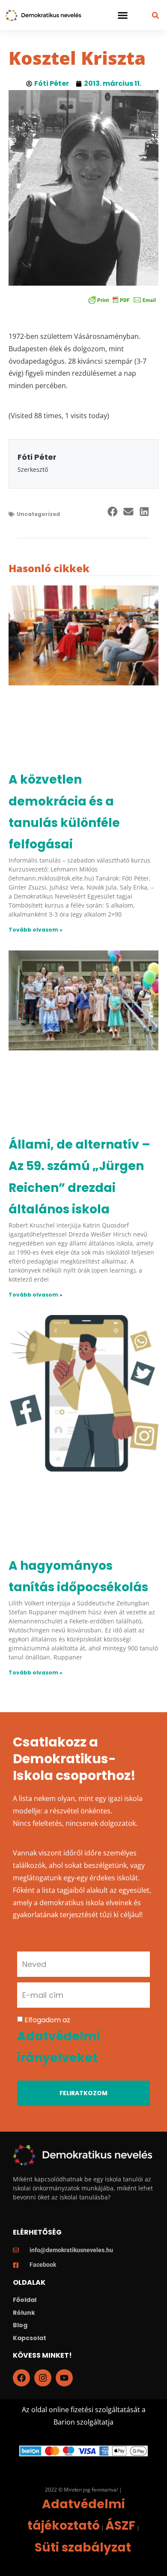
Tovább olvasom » (36, 930)
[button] (122, 15)
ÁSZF (120, 2526)
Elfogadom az (59, 2040)
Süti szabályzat (83, 2547)
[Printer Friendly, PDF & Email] (122, 300)
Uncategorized (38, 514)
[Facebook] (21, 2378)
